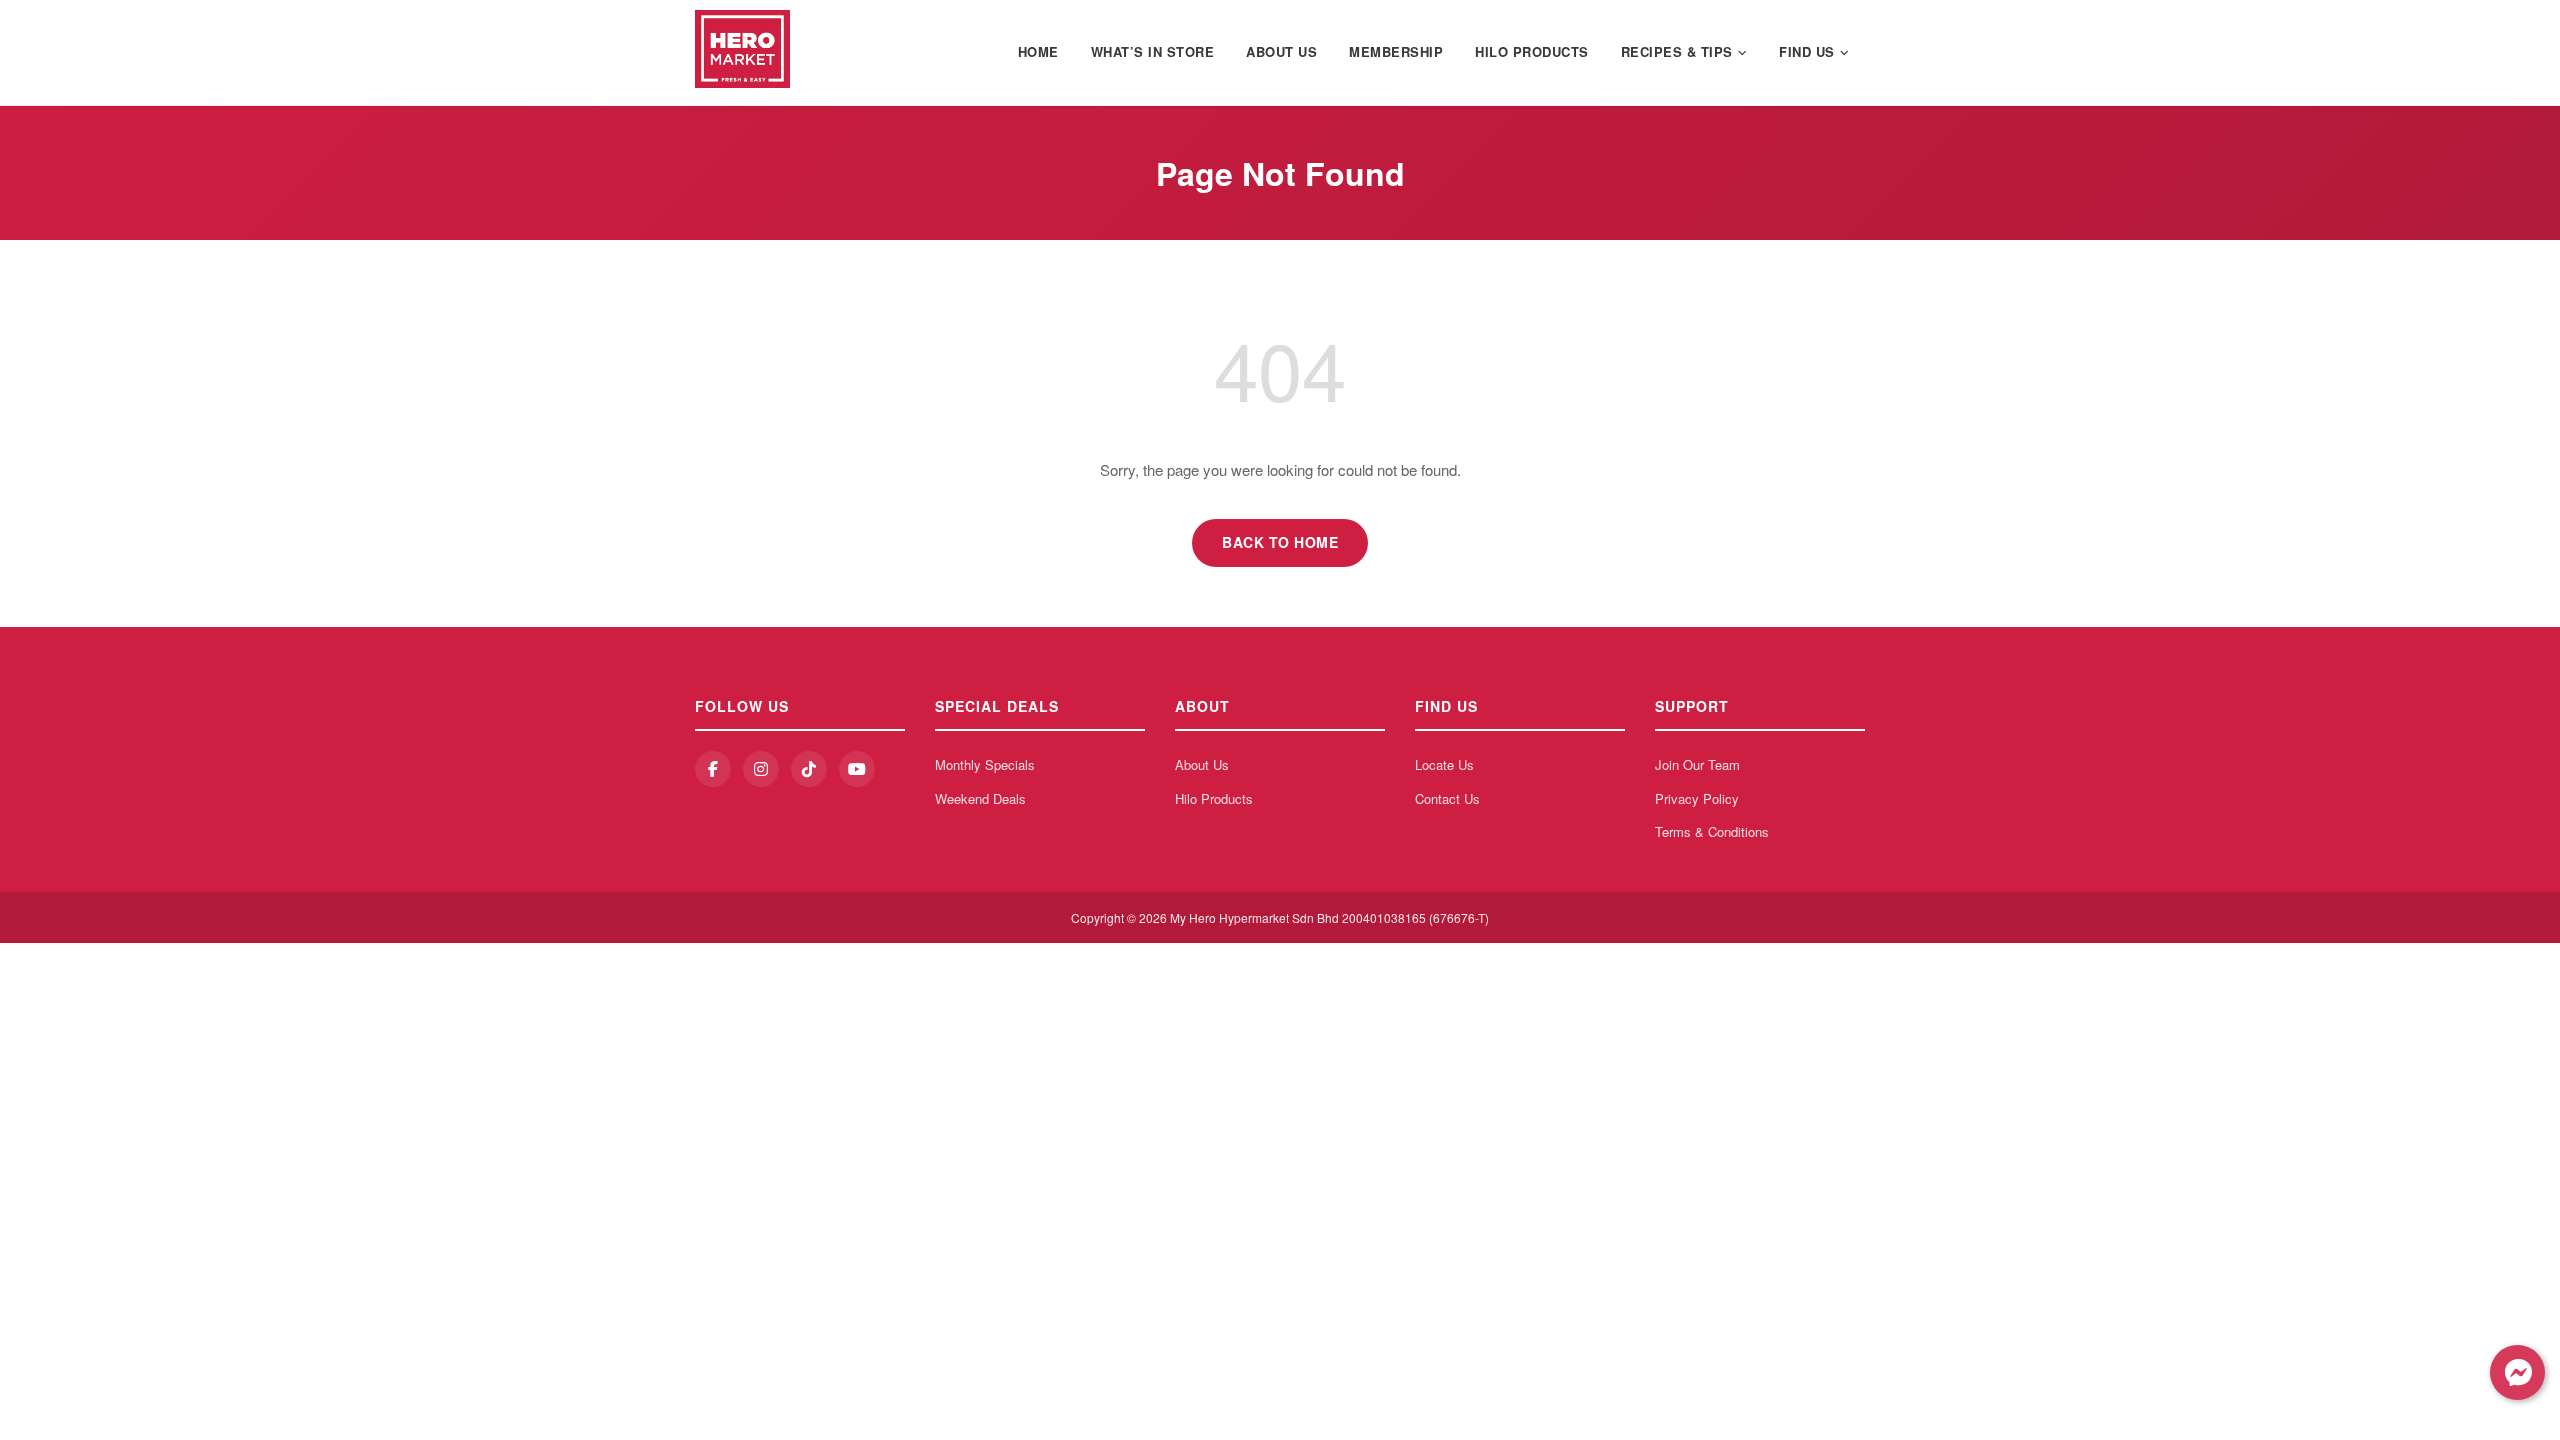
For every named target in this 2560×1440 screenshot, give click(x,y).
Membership (1396, 51)
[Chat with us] (2517, 1372)
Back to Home (1280, 542)
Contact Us (1447, 798)
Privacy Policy (1697, 798)
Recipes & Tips (1677, 51)
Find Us (1807, 51)
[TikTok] (809, 769)
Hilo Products (1532, 51)
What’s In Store (1153, 51)
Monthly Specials (985, 764)
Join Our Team (1697, 764)
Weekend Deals (980, 798)
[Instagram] (761, 769)
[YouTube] (857, 769)
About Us (1281, 51)
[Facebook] (713, 769)
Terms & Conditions (1712, 831)
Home (1038, 51)
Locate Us (1444, 764)
